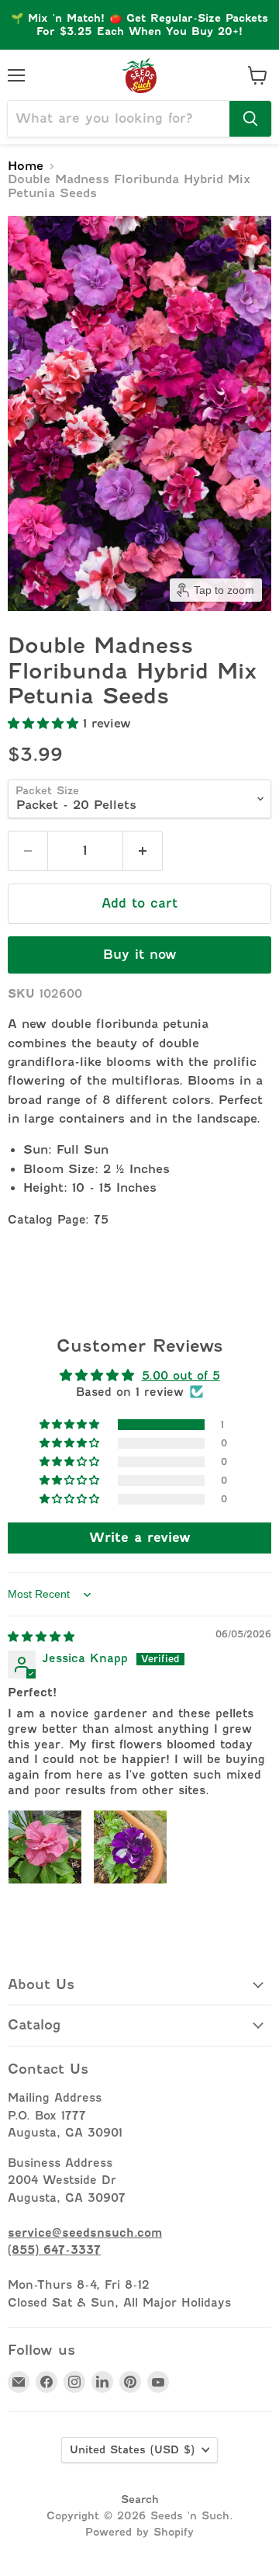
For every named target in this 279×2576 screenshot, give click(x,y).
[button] (45, 724)
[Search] (250, 119)
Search (140, 2499)
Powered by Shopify (139, 2532)
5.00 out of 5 (181, 1375)
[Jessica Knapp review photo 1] (45, 1847)
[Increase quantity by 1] (143, 851)
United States (132, 2449)
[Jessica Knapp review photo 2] (130, 1847)
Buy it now (140, 955)
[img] (41, 1636)
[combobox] (119, 119)
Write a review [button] (140, 1538)
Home (26, 167)
